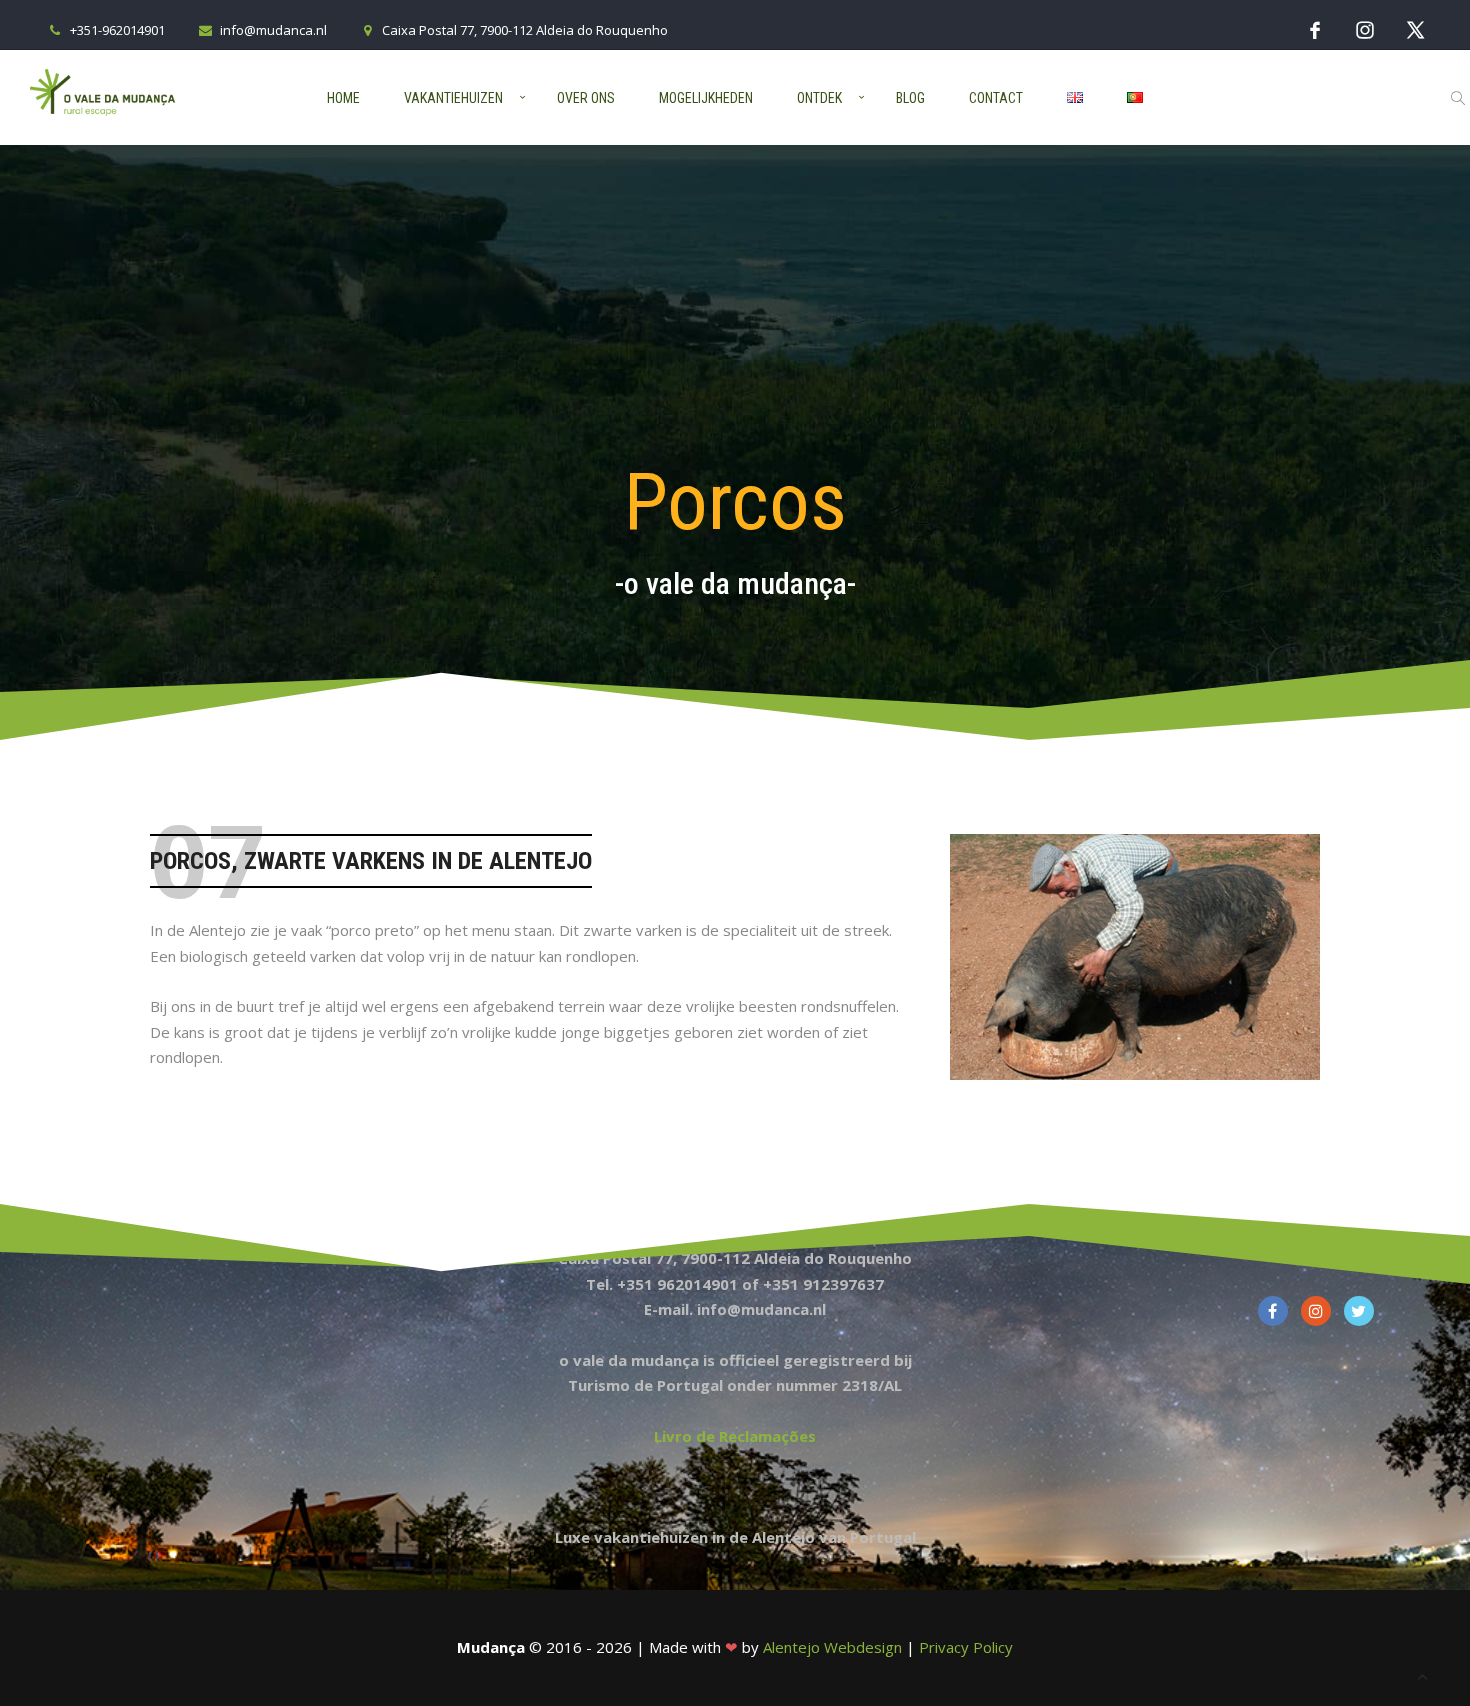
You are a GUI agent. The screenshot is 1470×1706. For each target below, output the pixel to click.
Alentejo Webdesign (832, 1647)
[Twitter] (1415, 29)
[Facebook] (1315, 29)
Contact (996, 98)
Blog (910, 98)
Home (343, 98)
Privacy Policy (966, 1647)
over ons (586, 98)
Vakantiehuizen (453, 98)
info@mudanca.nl (273, 30)
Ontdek (819, 98)
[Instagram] (1365, 29)
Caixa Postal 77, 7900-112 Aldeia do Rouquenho (525, 30)
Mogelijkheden (706, 98)
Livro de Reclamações (735, 1436)
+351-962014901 (117, 30)
